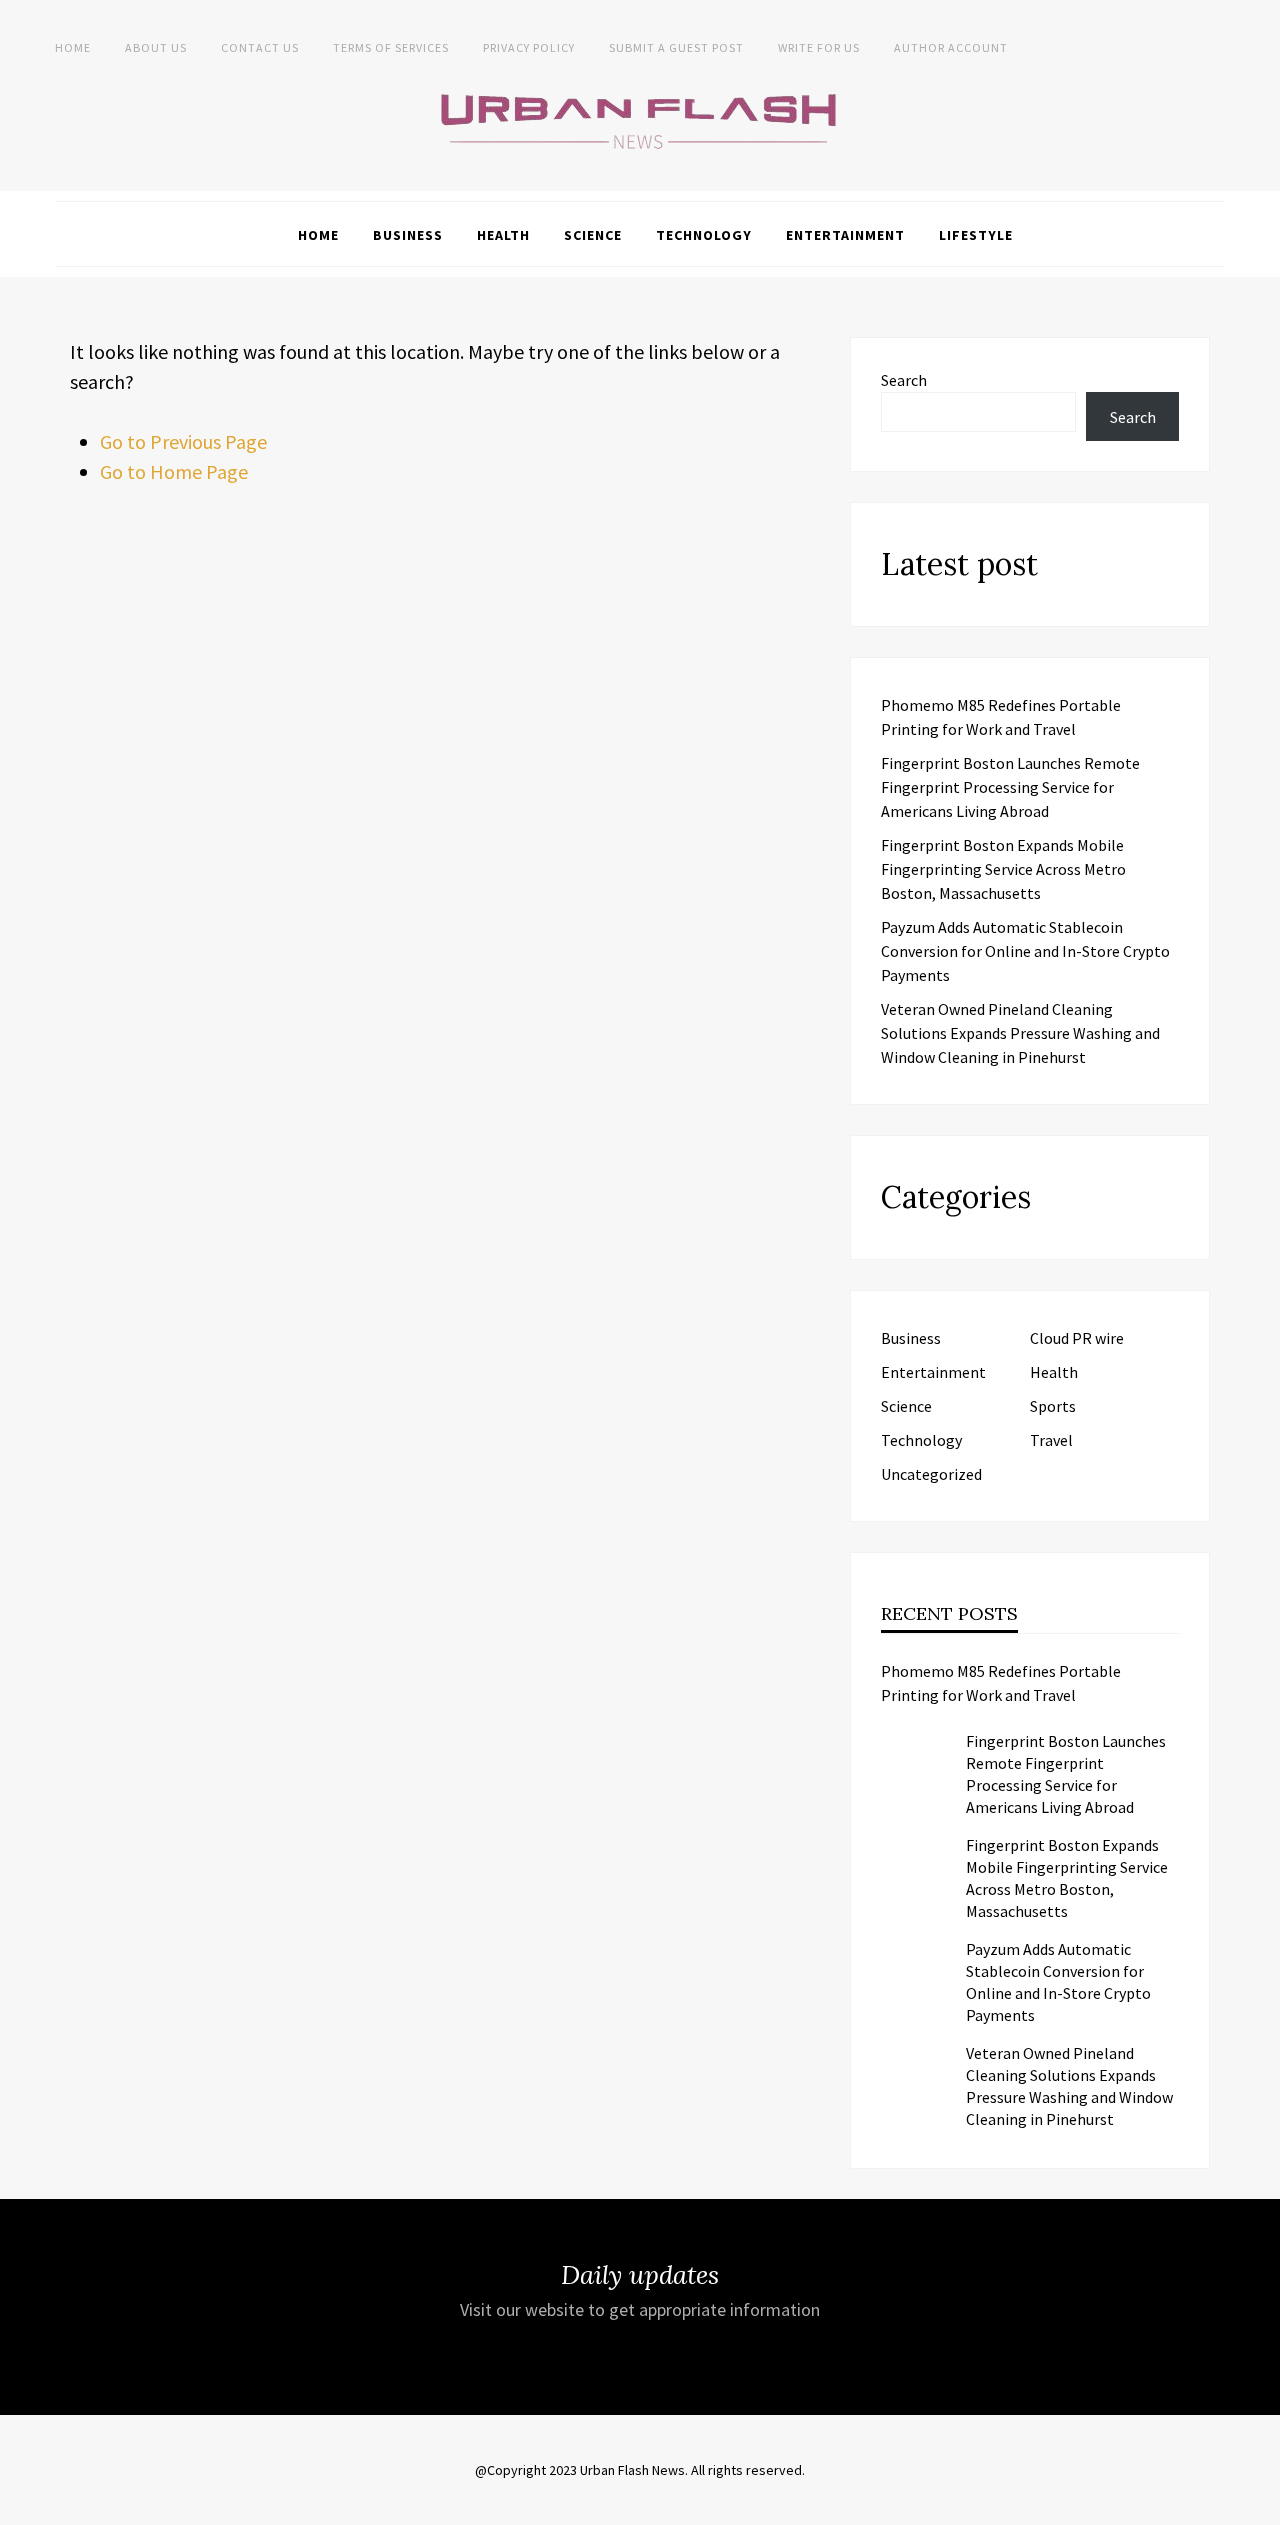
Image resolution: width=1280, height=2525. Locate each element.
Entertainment (845, 235)
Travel (1051, 1440)
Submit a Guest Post (676, 47)
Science (593, 235)
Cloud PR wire (1077, 1338)
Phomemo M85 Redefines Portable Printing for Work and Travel (1001, 1683)
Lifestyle (976, 235)
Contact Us (260, 47)
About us (156, 47)
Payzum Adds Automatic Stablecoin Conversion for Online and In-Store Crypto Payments (1025, 951)
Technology (704, 235)
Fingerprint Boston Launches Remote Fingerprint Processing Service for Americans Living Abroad (1010, 787)
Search (904, 380)
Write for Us (819, 47)
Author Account (951, 47)
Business (408, 235)
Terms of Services (391, 47)
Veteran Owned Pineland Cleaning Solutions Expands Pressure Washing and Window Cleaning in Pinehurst (1020, 1033)
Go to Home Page (174, 471)
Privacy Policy (529, 47)
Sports (1053, 1406)
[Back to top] (1260, 2505)
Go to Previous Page (183, 441)
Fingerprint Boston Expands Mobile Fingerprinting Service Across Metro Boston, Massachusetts (1003, 869)
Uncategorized (931, 1474)
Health (503, 235)
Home (73, 47)
